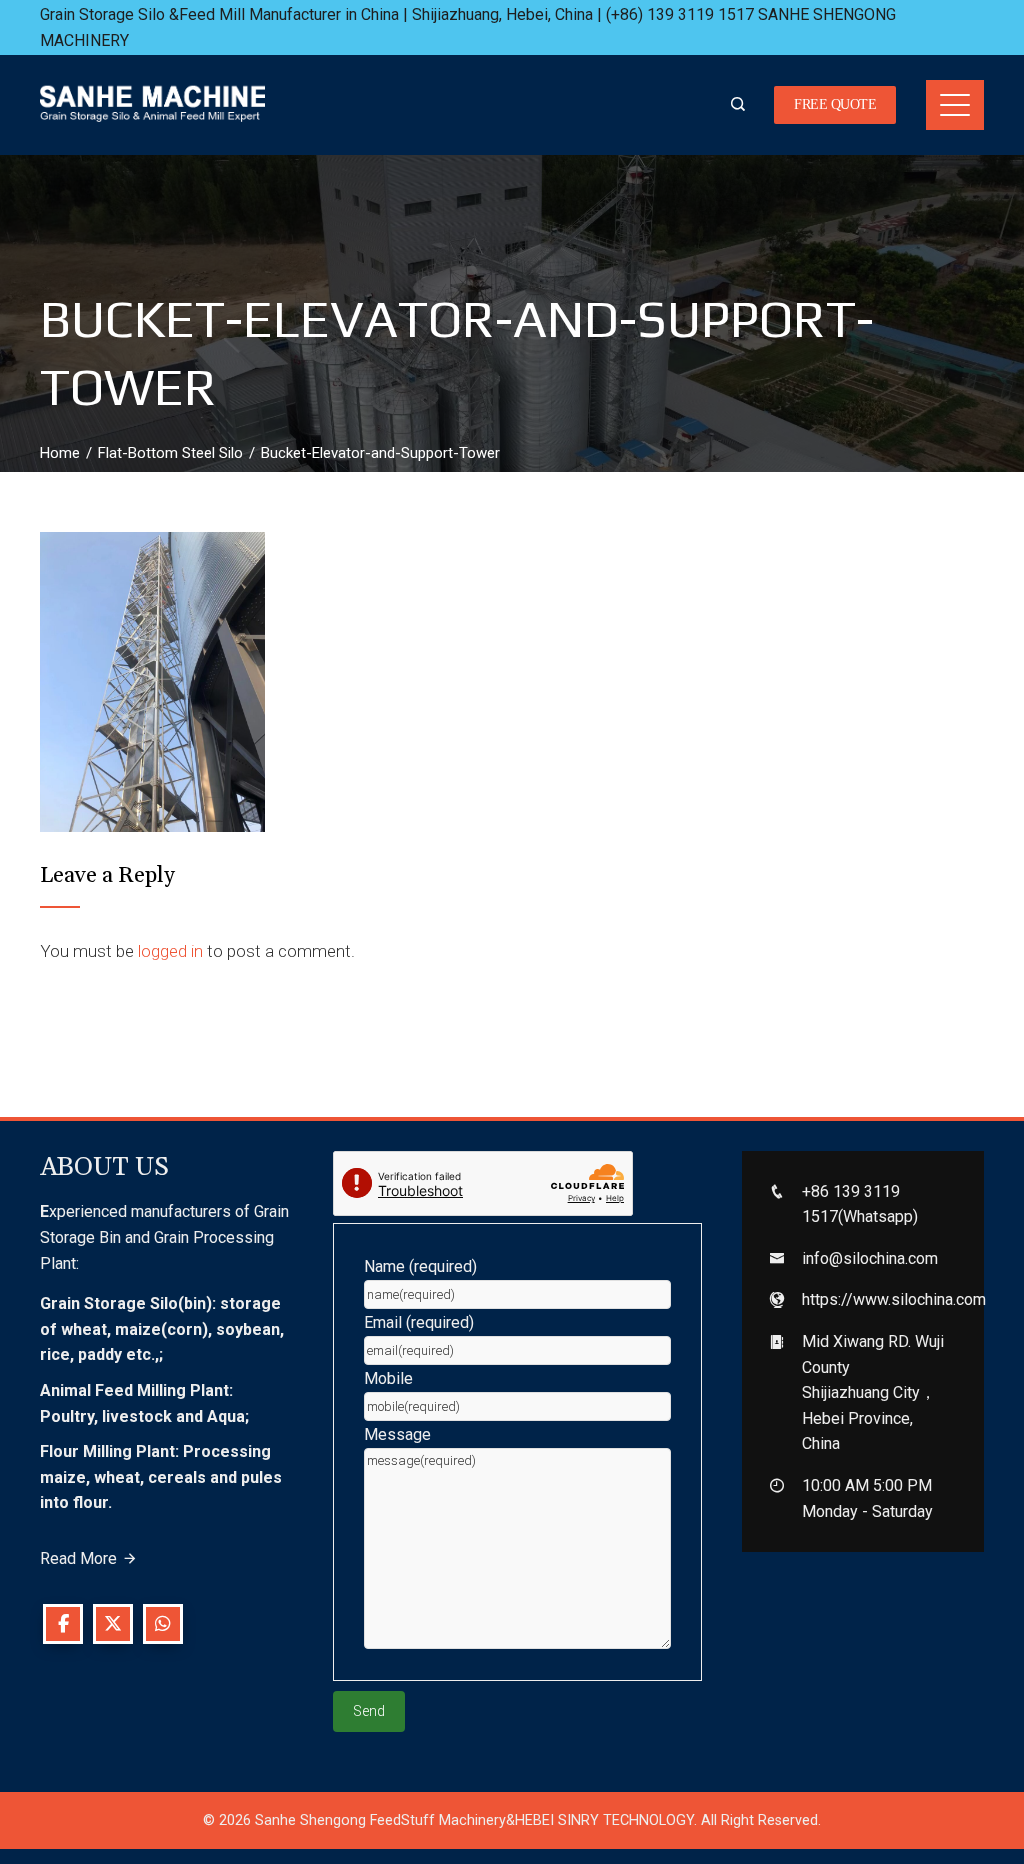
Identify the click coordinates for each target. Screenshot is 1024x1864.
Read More (78, 1558)
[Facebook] (63, 1624)
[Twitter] (113, 1624)
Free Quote (835, 104)
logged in (170, 951)
